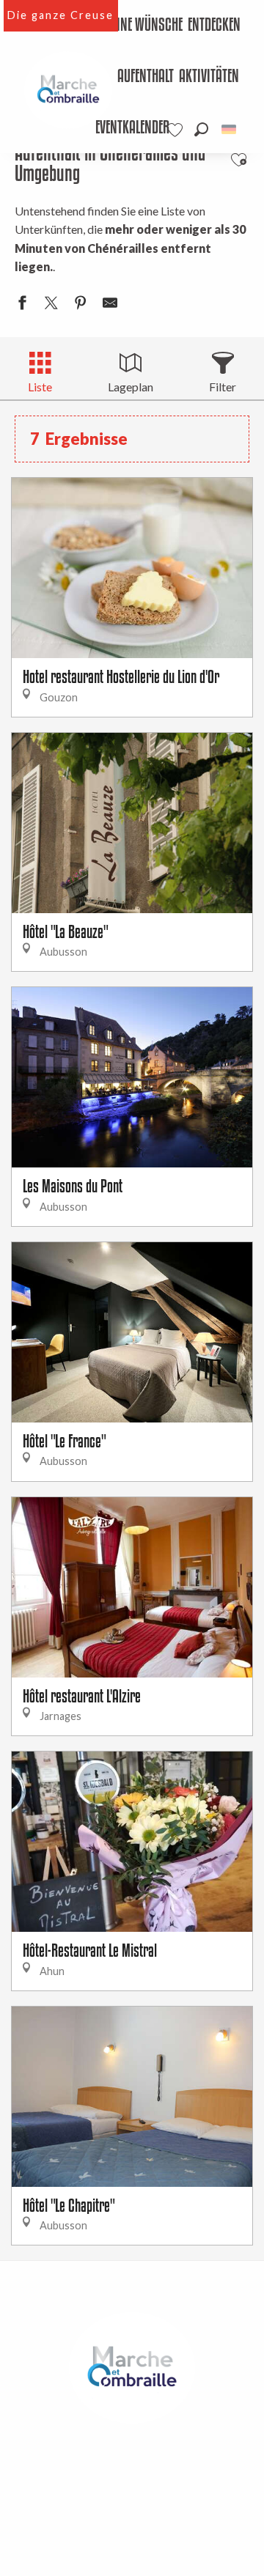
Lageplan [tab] (131, 387)
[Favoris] (177, 130)
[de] (230, 129)
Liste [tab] (40, 387)
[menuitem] (143, 26)
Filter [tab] (223, 387)
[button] (201, 129)
